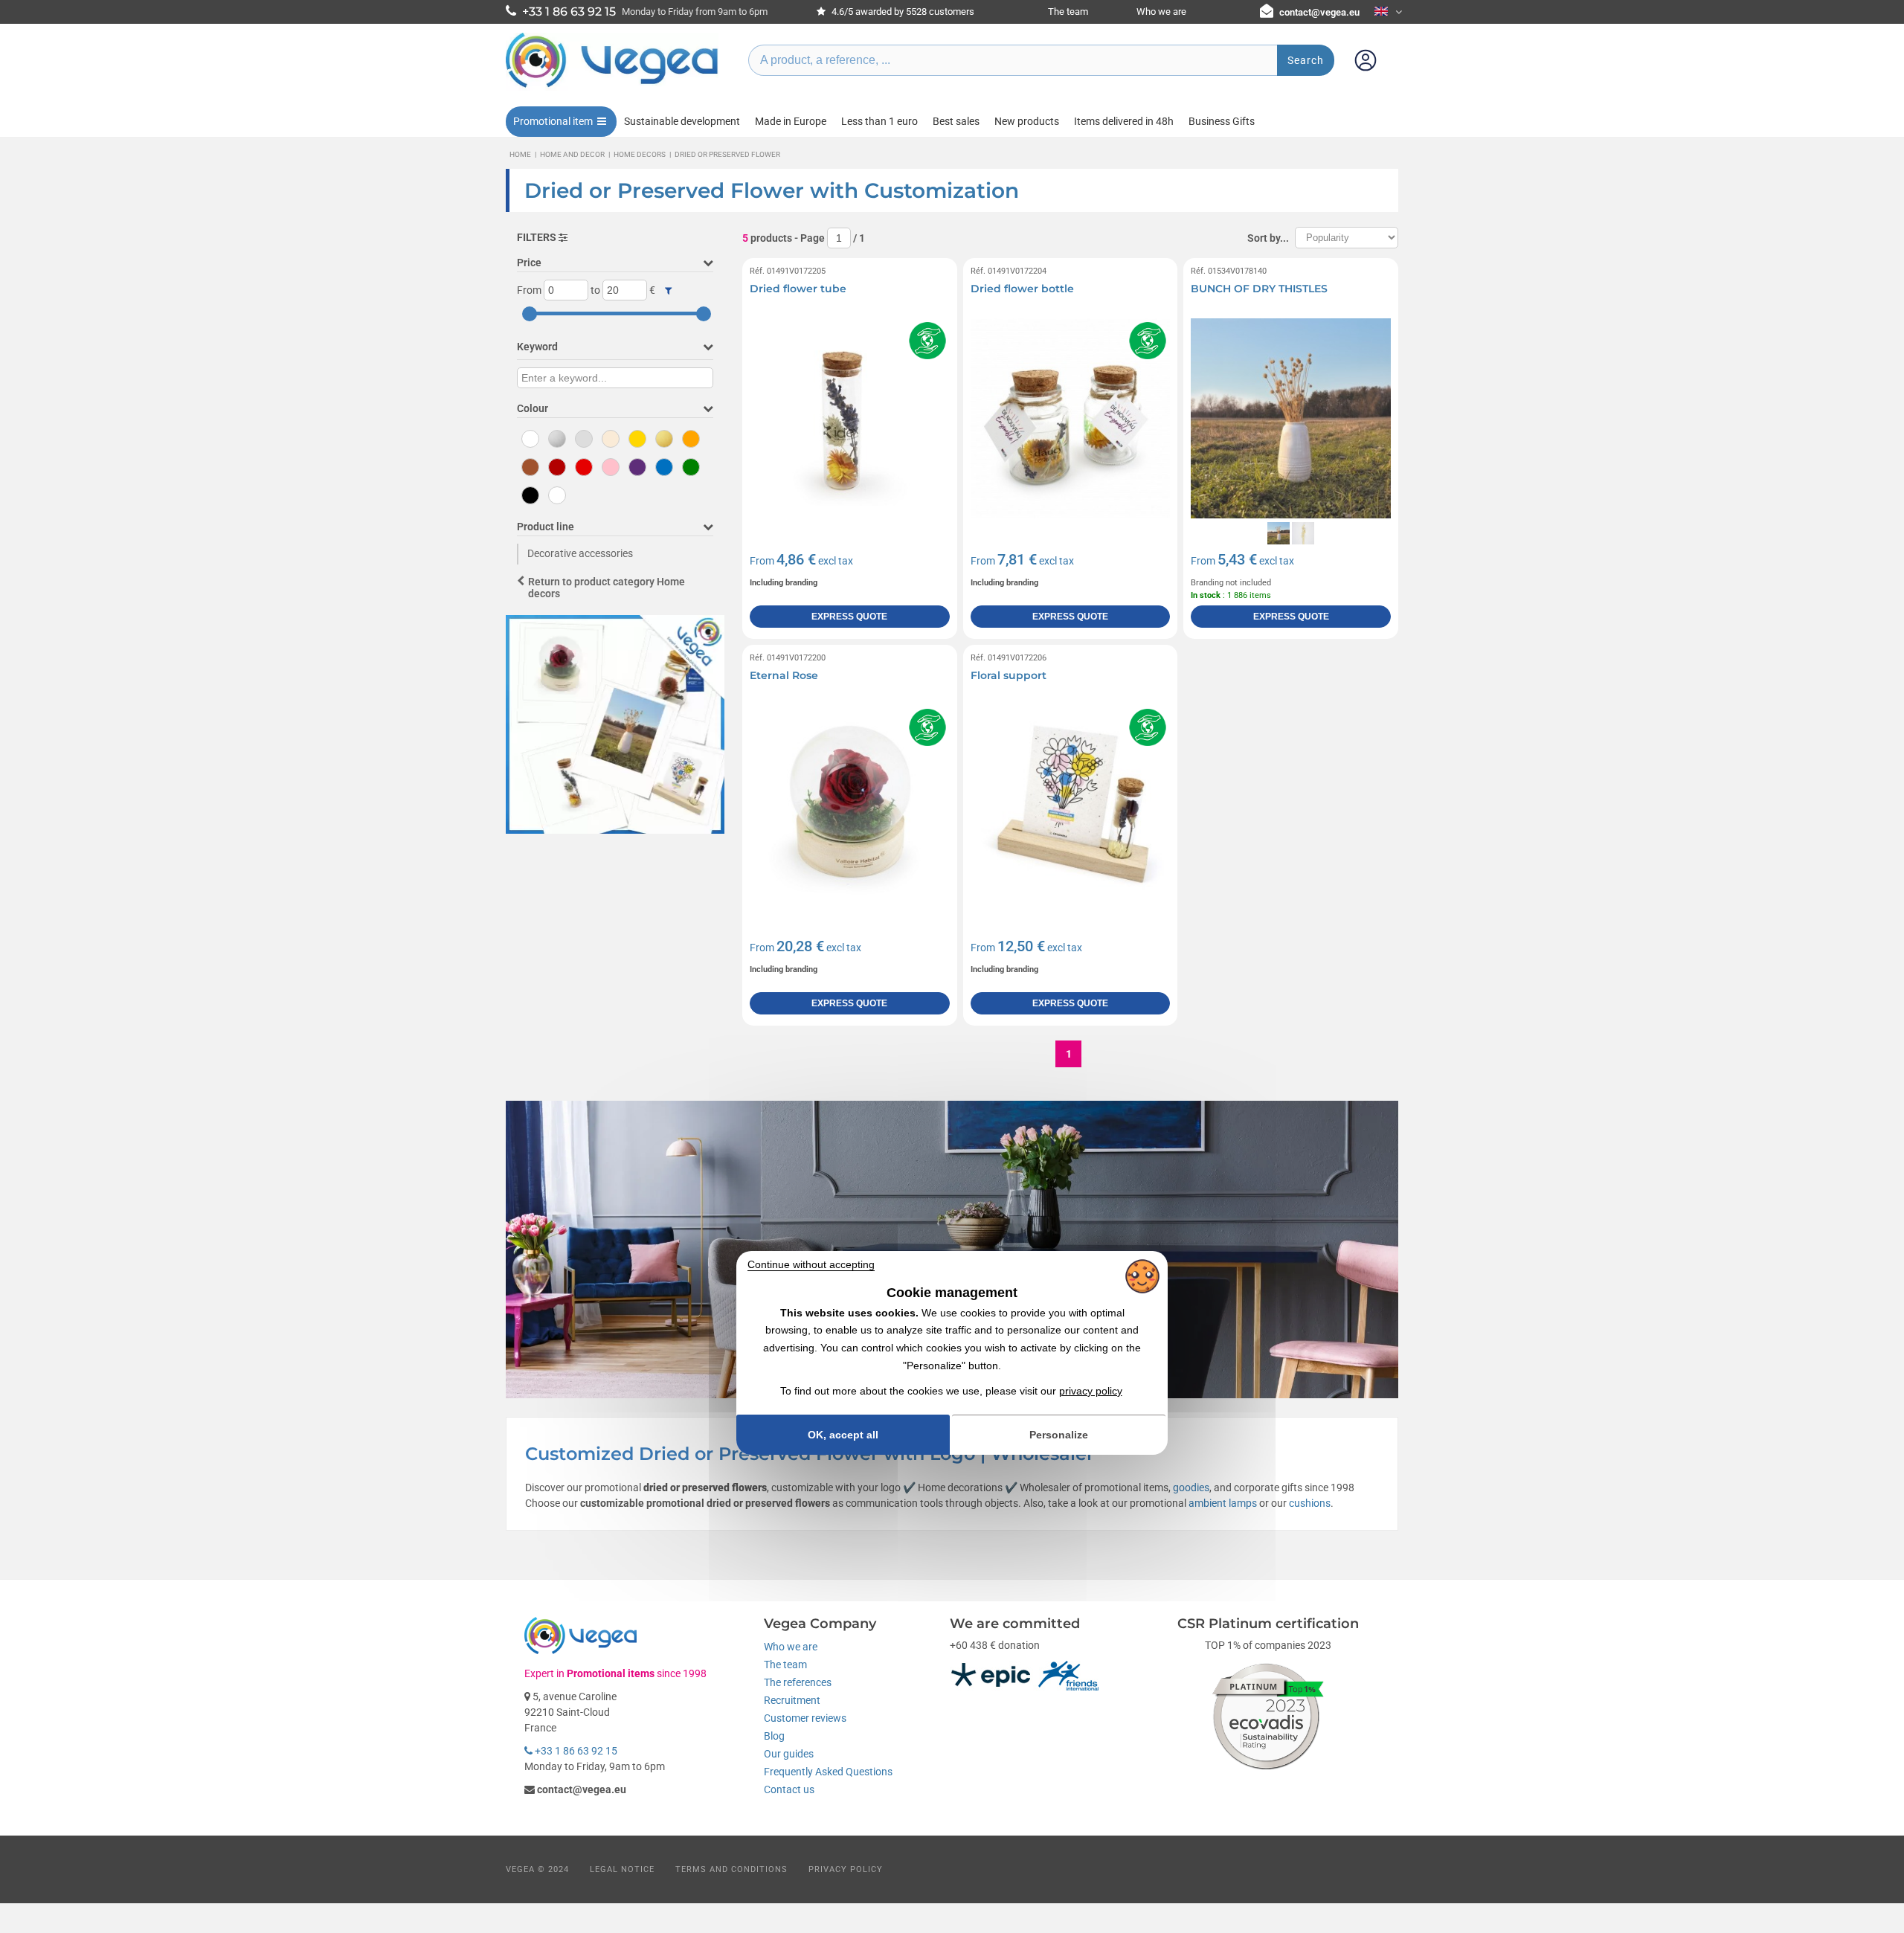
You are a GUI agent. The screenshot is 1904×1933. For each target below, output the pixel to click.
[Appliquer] (668, 291)
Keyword (537, 347)
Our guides (789, 1754)
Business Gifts (1222, 121)
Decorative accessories (580, 553)
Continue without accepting (811, 1264)
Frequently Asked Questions (828, 1772)
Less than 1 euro (879, 121)
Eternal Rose (784, 675)
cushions (1310, 1503)
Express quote (849, 617)
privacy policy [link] (1091, 1391)
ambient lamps (1223, 1503)
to (595, 290)
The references (798, 1682)
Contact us (789, 1789)
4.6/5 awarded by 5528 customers (902, 12)
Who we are (1161, 12)
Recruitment (792, 1700)
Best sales (956, 121)
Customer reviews (805, 1718)
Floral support (1009, 675)
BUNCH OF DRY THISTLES (1259, 289)
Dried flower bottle (1022, 289)
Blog (774, 1736)
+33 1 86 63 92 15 (575, 1751)
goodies (1191, 1487)
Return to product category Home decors (607, 588)
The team (1068, 12)
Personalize (1059, 1435)
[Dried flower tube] (850, 418)
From (529, 290)
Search (1306, 60)
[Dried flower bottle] (1071, 418)
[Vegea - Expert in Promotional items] (612, 87)
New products (1027, 121)
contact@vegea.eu (1319, 12)
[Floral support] (1071, 805)
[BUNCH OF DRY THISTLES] (1291, 418)
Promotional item (553, 121)
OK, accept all (843, 1435)
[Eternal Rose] (850, 805)
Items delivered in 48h (1124, 121)
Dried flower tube (798, 289)
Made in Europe (791, 121)
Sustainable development (682, 121)
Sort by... (1268, 238)
